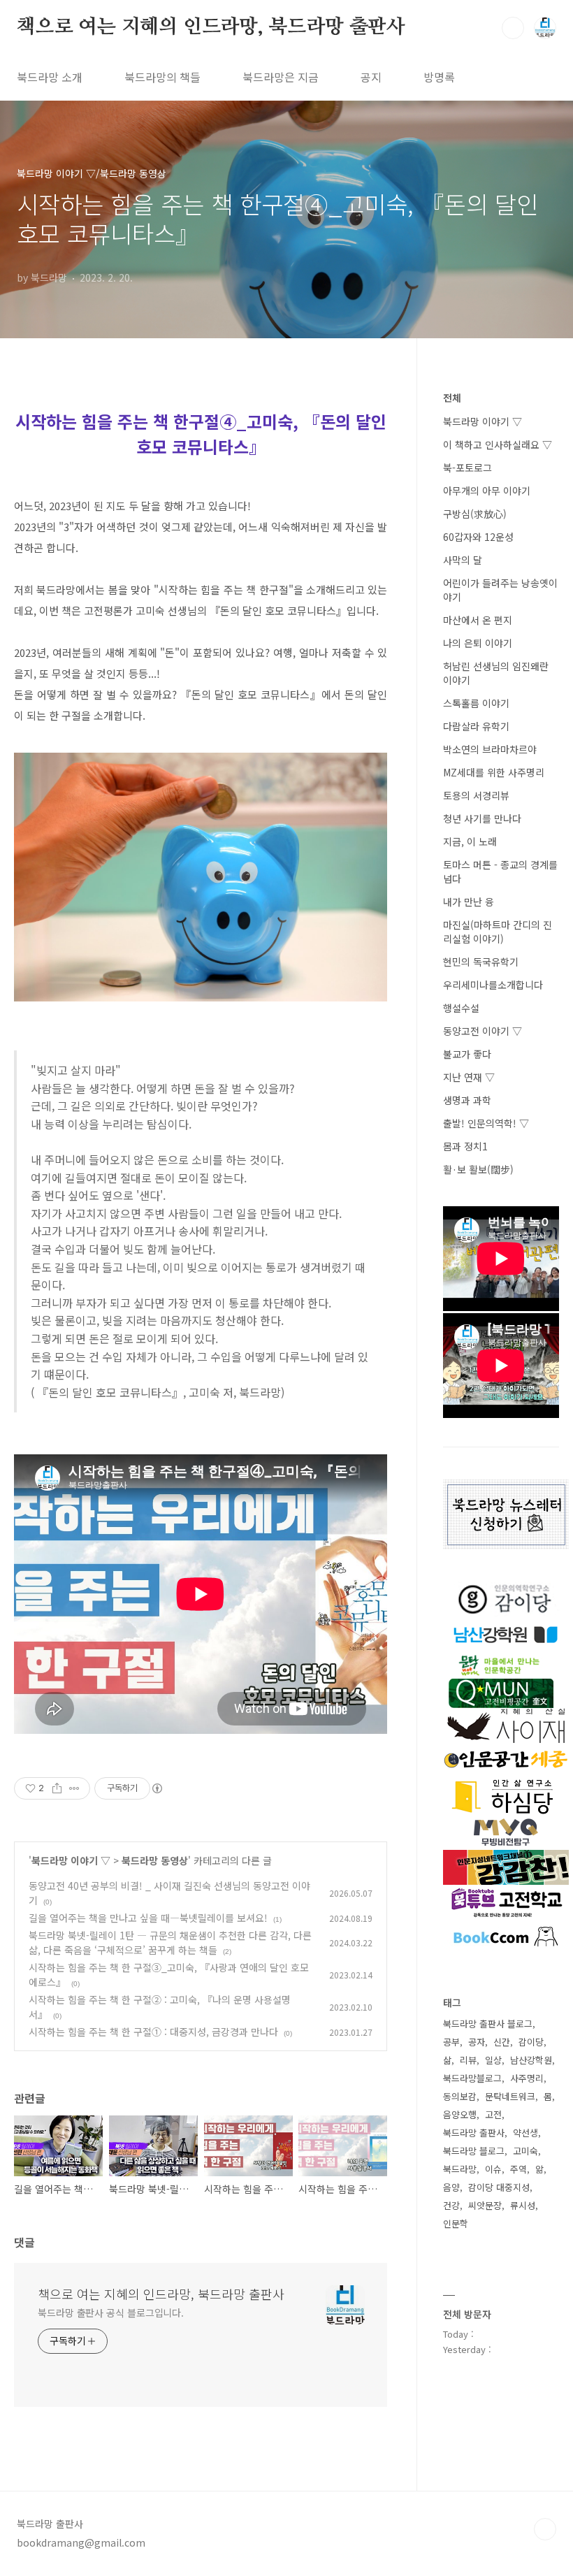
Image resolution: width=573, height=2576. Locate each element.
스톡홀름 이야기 (476, 703)
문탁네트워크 (510, 2096)
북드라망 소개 (50, 77)
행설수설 (461, 1008)
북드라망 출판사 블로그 (488, 2024)
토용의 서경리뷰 (476, 795)
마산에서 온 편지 (478, 620)
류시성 (523, 2205)
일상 (493, 2060)
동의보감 (460, 2096)
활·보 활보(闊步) (478, 1169)
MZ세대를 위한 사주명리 (494, 772)
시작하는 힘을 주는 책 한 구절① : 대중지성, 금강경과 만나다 (153, 2032)
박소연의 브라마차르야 (490, 749)
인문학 (456, 2223)
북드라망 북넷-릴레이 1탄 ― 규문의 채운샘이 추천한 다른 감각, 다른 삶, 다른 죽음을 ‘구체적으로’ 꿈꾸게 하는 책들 (170, 1942)
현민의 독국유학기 (481, 962)
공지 (371, 77)
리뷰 (468, 2060)
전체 (452, 398)
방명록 (439, 77)
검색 (513, 28)
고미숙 (525, 2151)
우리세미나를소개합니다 (493, 985)
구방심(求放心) (475, 514)
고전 (493, 2114)
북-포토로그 (467, 468)
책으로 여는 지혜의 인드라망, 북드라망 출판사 (211, 27)
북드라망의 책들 (162, 77)
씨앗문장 (485, 2205)
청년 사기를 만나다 (482, 818)
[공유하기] (57, 1788)
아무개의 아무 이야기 (487, 491)
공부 (451, 2042)
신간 (502, 2042)
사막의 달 (463, 560)
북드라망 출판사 (474, 2133)
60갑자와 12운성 (478, 537)
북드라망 (460, 2169)
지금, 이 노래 (470, 841)
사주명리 (527, 2078)
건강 (451, 2205)
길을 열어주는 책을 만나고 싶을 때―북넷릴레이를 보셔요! (148, 1918)
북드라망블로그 (472, 2078)
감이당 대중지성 (499, 2187)
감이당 (531, 2042)
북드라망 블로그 (474, 2151)
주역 (518, 2169)
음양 (451, 2187)
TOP (545, 2529)
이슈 (493, 2169)
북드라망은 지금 (281, 77)
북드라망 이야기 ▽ (71, 1860)
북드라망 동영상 (155, 1860)
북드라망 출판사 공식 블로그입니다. (111, 2313)
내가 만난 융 (469, 902)
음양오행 (460, 2114)
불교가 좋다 (467, 1054)
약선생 (525, 2133)
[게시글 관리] (74, 1788)
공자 (477, 2042)
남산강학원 (531, 2060)
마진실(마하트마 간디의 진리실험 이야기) (498, 932)
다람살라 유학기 (476, 726)
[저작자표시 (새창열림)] (157, 1788)
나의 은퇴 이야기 (478, 643)
